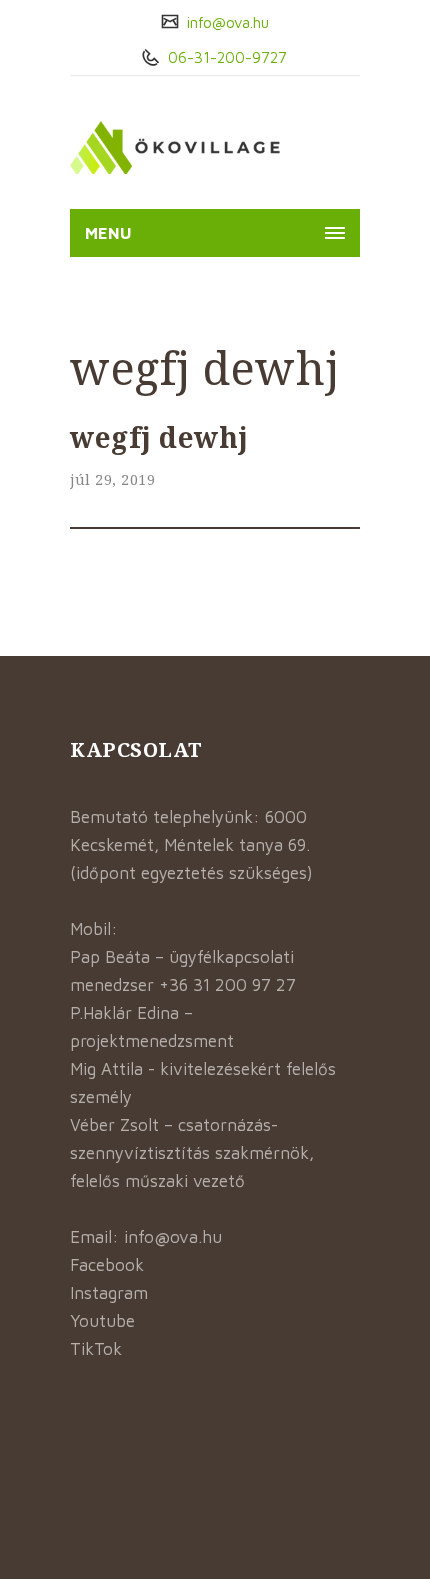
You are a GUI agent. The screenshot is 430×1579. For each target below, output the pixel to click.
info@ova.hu (226, 22)
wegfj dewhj (159, 437)
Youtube (102, 1321)
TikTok (96, 1349)
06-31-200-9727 (225, 57)
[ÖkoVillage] (175, 147)
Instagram (109, 1293)
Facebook (107, 1265)
